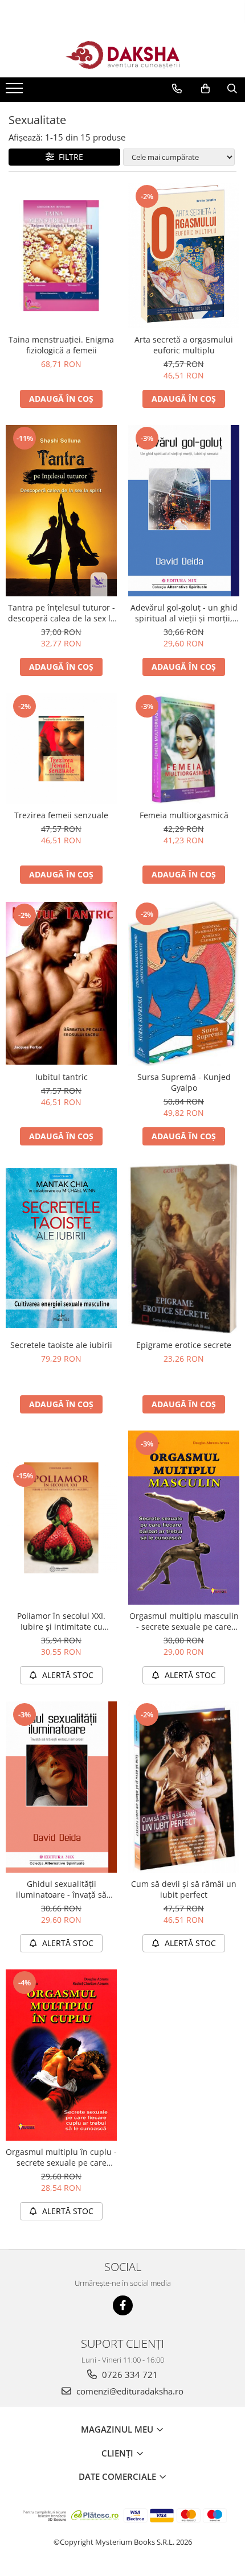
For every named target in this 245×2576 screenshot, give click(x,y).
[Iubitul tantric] (61, 983)
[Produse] (16, 92)
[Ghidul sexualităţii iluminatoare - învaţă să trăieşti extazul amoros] (61, 1787)
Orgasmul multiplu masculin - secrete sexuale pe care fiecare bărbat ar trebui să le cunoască (184, 1621)
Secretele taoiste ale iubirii (61, 1345)
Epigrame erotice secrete (184, 1345)
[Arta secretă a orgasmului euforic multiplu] (184, 256)
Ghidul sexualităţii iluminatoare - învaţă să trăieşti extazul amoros (61, 1889)
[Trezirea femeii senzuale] (61, 749)
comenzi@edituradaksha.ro (129, 2391)
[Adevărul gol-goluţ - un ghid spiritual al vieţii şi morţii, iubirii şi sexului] (184, 511)
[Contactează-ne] (177, 89)
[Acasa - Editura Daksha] (122, 55)
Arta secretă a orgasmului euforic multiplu (184, 345)
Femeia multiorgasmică (184, 815)
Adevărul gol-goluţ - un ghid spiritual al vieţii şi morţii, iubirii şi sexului (184, 613)
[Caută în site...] (232, 89)
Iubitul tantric (62, 1077)
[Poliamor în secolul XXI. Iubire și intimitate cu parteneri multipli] (61, 1518)
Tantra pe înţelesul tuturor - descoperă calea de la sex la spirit (62, 613)
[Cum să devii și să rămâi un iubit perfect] (184, 1787)
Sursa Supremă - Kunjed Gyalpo (184, 1082)
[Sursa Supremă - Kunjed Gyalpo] (184, 983)
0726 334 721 (129, 2375)
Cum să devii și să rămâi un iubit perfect (184, 1889)
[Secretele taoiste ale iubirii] (61, 1248)
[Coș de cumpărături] (205, 89)
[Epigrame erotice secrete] (184, 1248)
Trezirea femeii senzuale (61, 815)
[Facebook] (123, 2305)
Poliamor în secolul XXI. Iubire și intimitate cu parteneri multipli (61, 1621)
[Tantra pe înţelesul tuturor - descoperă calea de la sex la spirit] (61, 511)
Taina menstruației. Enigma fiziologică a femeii (61, 345)
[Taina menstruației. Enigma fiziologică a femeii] (61, 256)
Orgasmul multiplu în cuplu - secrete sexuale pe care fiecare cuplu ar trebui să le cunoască (61, 2157)
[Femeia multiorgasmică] (184, 749)
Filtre (69, 157)
